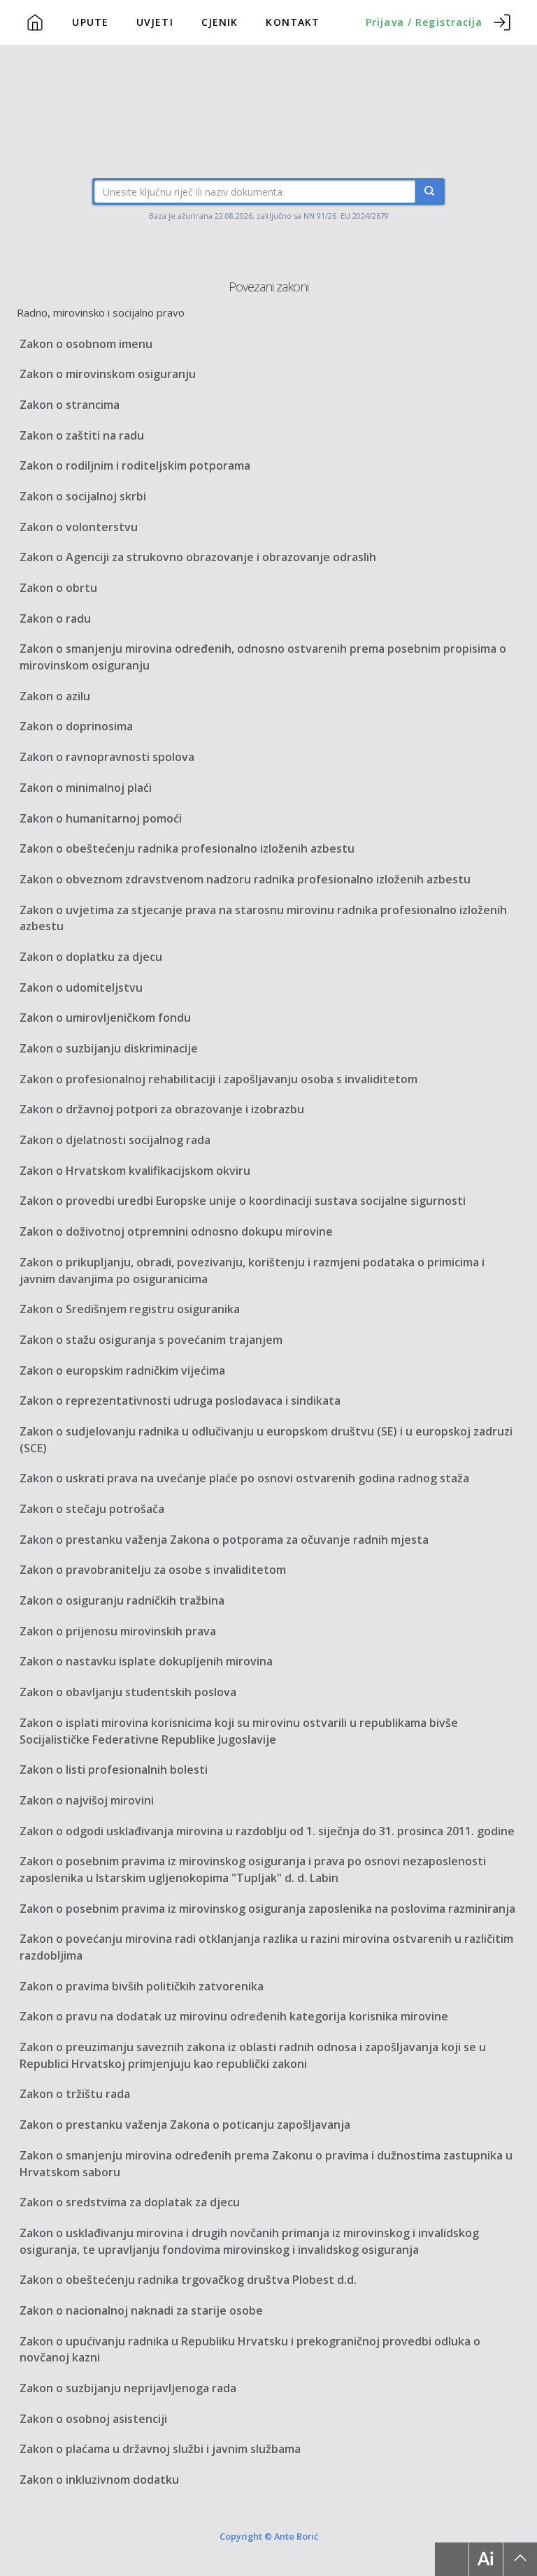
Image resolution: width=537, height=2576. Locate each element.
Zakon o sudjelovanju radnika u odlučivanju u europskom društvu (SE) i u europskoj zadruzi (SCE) (266, 1440)
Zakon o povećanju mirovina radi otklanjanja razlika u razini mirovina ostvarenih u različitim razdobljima (266, 1947)
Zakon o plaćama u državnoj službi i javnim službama (160, 2449)
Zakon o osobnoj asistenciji (93, 2419)
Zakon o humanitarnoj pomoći (101, 818)
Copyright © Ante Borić (269, 2536)
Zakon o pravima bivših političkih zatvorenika (142, 1986)
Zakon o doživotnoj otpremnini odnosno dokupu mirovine (176, 1231)
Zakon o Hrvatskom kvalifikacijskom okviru (135, 1171)
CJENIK (220, 22)
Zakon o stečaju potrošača (92, 1509)
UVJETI (155, 22)
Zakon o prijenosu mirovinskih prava (118, 1631)
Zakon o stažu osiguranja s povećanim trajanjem (151, 1340)
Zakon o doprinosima (76, 726)
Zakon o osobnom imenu (86, 344)
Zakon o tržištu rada (75, 2094)
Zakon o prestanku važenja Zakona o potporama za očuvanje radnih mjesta (224, 1540)
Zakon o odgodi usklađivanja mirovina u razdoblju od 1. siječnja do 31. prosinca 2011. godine (267, 1831)
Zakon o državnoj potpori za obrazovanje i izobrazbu (162, 1109)
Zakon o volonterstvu (79, 527)
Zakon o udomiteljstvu (81, 987)
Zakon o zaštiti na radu (82, 435)
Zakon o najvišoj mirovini (87, 1800)
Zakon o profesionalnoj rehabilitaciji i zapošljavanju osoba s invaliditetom (219, 1079)
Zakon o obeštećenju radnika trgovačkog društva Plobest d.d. (188, 2280)
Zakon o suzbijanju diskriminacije (109, 1048)
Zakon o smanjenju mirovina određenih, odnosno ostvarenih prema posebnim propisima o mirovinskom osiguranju (263, 657)
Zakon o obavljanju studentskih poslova (128, 1692)
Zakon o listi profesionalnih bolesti (114, 1770)
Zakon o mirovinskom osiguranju (108, 374)
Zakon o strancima (70, 405)
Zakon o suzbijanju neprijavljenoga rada (128, 2388)
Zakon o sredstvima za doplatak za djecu (130, 2202)
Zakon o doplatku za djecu (91, 957)
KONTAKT (293, 22)
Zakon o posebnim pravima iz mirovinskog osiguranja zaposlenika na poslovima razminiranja (267, 1909)
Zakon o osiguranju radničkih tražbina (122, 1600)
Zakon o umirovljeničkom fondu (105, 1018)
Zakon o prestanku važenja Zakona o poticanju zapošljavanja (185, 2125)
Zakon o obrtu (58, 588)
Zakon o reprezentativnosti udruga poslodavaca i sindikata (180, 1401)
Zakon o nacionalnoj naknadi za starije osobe (141, 2310)
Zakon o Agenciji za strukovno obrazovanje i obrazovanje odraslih (198, 557)
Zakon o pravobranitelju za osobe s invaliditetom (153, 1570)
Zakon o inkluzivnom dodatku (99, 2480)
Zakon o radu (55, 618)
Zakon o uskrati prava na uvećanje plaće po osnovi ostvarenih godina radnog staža (244, 1478)
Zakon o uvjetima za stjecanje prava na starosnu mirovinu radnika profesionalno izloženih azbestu (263, 918)
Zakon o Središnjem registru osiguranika (130, 1309)
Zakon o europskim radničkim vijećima (122, 1370)
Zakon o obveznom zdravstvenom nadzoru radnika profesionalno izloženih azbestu (245, 879)
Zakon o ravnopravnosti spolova (107, 757)
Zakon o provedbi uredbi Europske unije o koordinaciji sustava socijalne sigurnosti (243, 1201)
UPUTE (90, 22)
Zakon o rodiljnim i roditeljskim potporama (135, 465)
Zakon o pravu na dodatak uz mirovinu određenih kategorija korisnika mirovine (234, 2016)
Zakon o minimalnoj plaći (86, 788)
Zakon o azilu (55, 696)
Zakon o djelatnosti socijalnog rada (115, 1140)
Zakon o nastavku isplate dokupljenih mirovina (146, 1661)
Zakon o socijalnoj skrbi (83, 496)
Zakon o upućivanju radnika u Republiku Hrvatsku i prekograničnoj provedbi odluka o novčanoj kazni (250, 2350)
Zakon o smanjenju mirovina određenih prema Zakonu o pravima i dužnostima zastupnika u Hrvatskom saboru (266, 2164)
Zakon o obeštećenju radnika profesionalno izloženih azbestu (187, 848)
